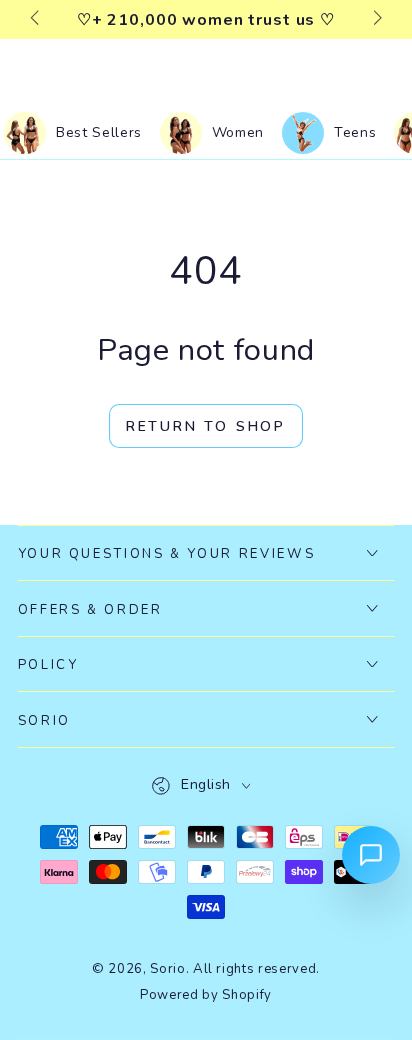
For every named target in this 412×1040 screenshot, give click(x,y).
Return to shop (206, 426)
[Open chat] (371, 855)
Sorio (167, 969)
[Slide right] (375, 20)
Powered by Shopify (206, 995)
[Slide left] (36, 20)
